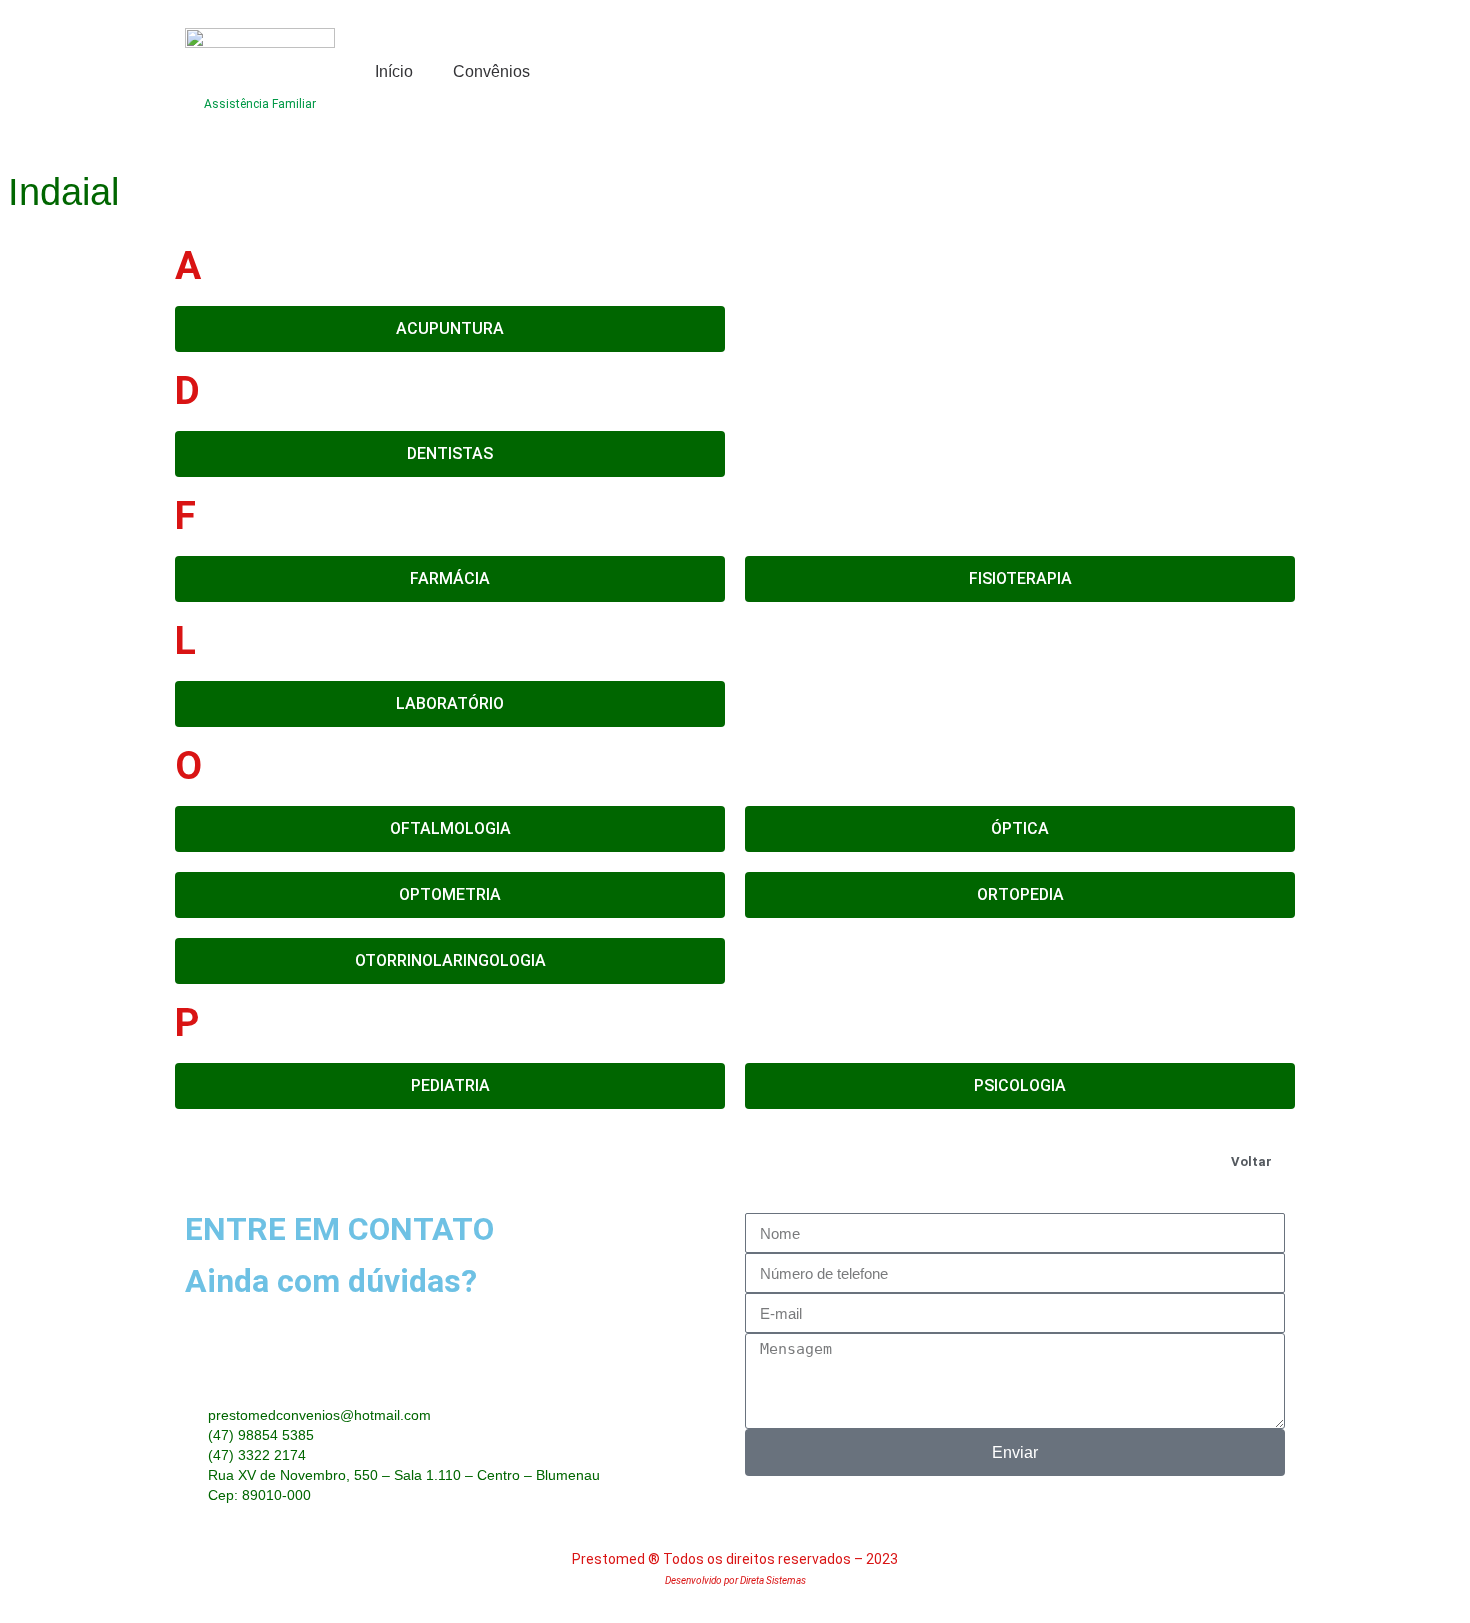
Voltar (1251, 1161)
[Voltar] (1283, 1156)
